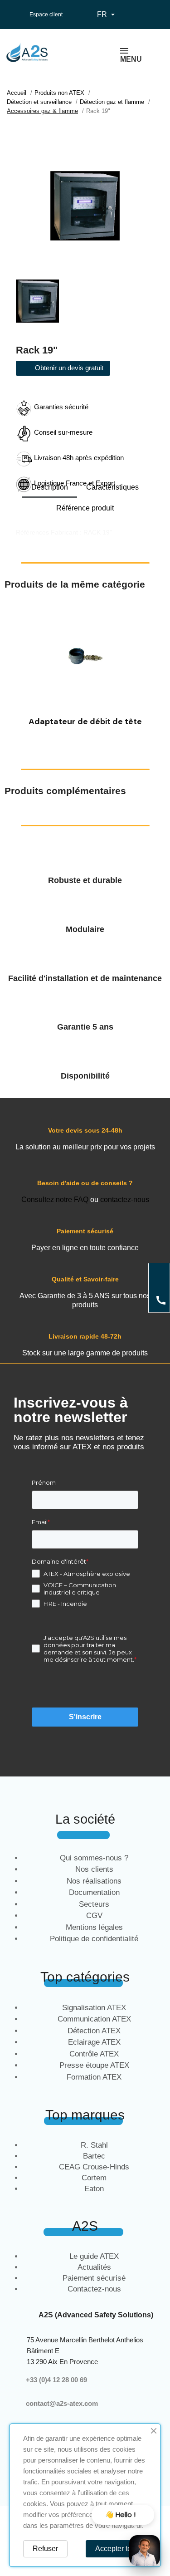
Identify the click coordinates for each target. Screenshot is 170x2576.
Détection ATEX (94, 2031)
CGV (94, 1916)
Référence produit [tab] (85, 508)
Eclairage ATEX (94, 2042)
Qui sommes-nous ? (94, 1858)
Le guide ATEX (94, 2256)
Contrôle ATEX (94, 2054)
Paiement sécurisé (94, 2278)
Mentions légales (94, 1927)
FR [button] (107, 15)
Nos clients (94, 1869)
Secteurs (94, 1904)
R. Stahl (94, 2145)
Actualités (94, 2267)
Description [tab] (50, 487)
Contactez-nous (94, 2289)
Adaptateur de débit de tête (85, 721)
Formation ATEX (94, 2077)
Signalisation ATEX (94, 2008)
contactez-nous (125, 1200)
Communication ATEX (94, 2019)
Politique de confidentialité (94, 1939)
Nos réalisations (94, 1881)
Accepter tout (116, 2549)
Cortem (94, 2178)
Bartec (94, 2156)
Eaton (94, 2189)
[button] (13, 669)
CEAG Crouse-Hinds (94, 2167)
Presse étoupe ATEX (94, 2065)
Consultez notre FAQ (55, 1200)
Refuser (45, 2549)
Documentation (94, 1892)
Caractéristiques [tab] (112, 487)
